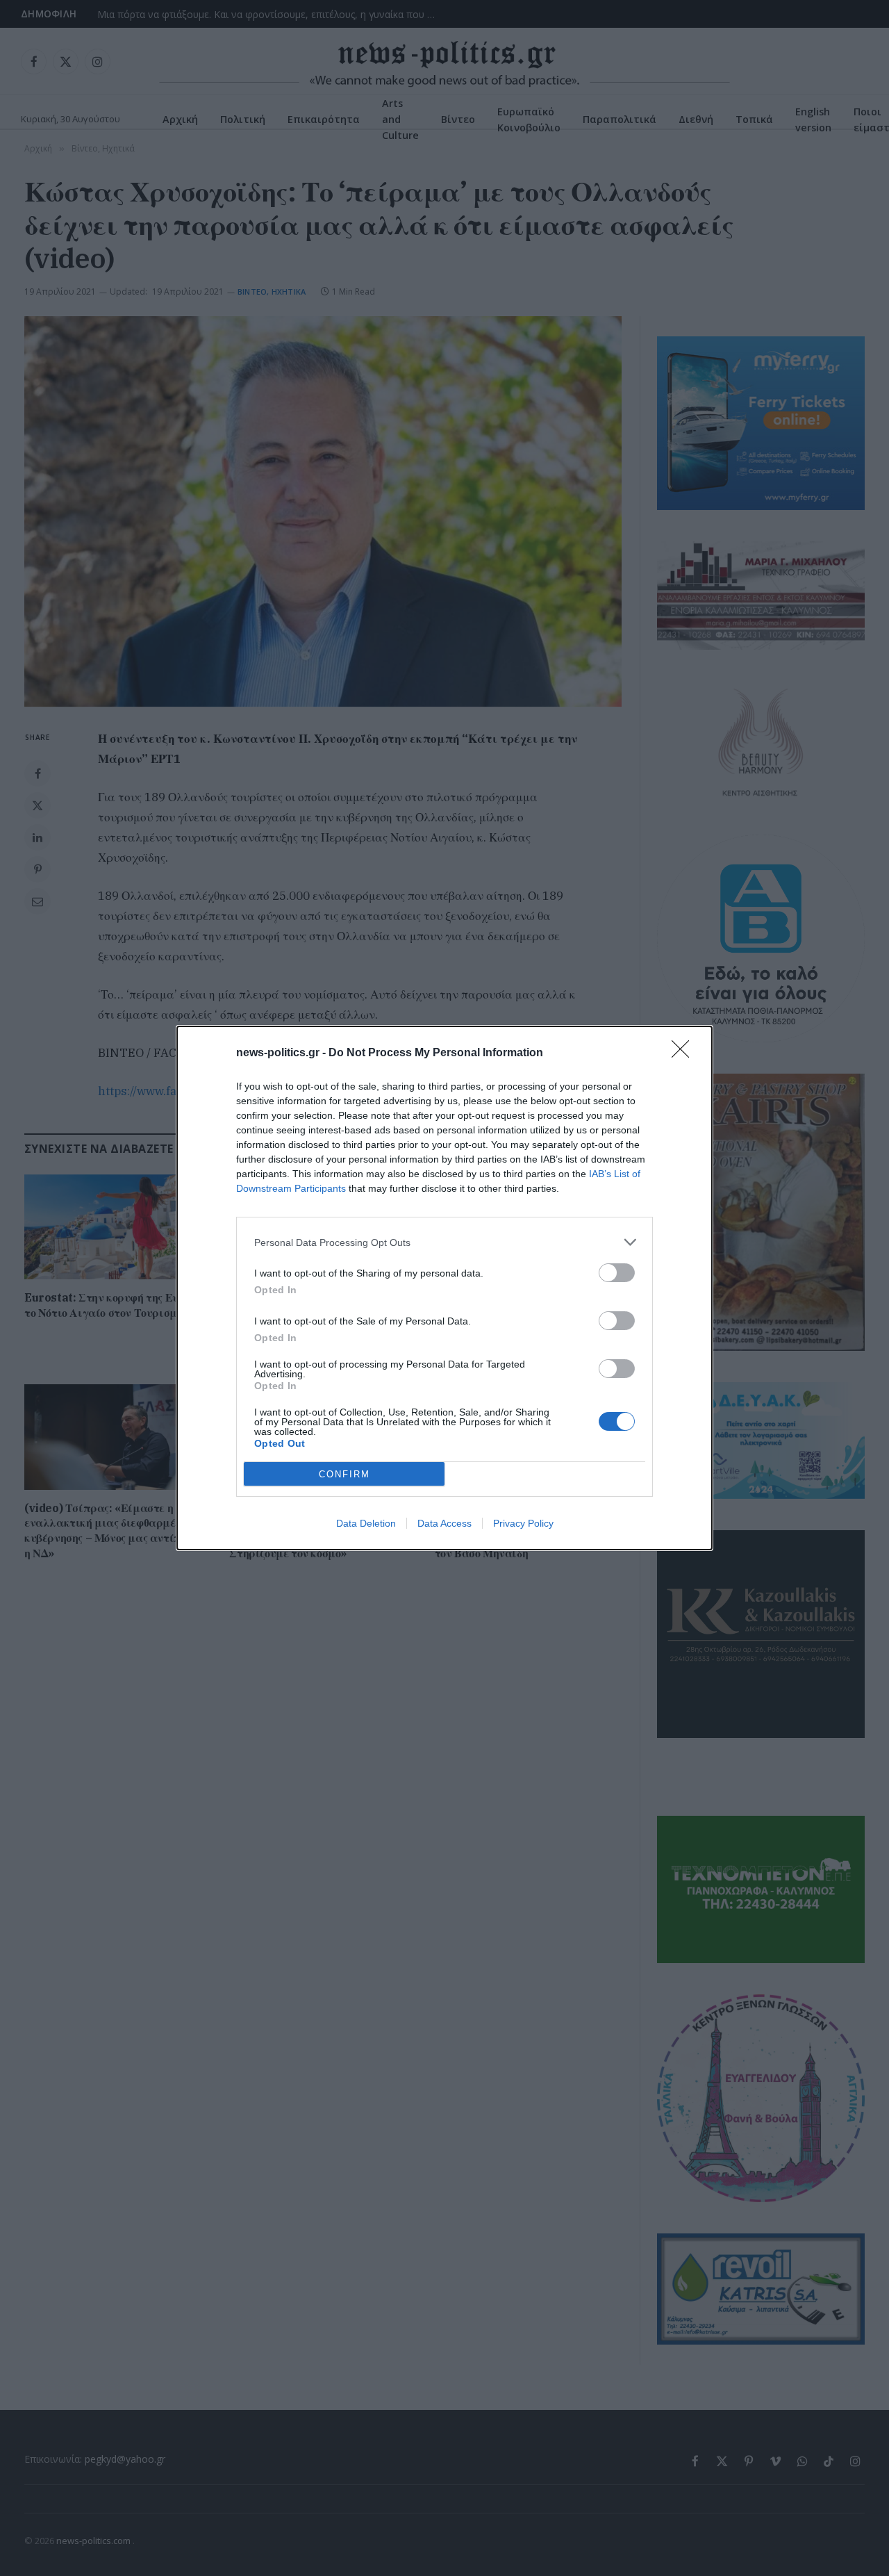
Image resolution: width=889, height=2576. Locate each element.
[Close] (685, 1053)
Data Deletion (366, 1523)
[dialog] (444, 1288)
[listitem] (444, 1242)
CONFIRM (344, 1474)
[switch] (617, 1273)
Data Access (444, 1523)
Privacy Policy (523, 1523)
